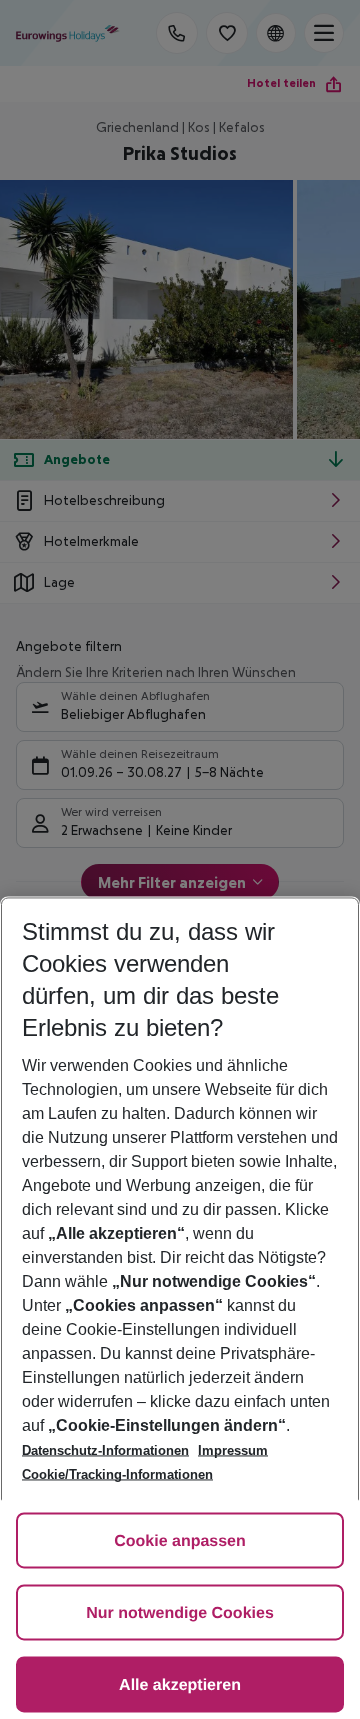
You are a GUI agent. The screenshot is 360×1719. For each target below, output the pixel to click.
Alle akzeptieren (180, 1685)
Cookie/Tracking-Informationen (117, 1474)
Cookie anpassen (180, 1541)
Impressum (233, 1450)
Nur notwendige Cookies (180, 1613)
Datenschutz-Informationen (105, 1450)
